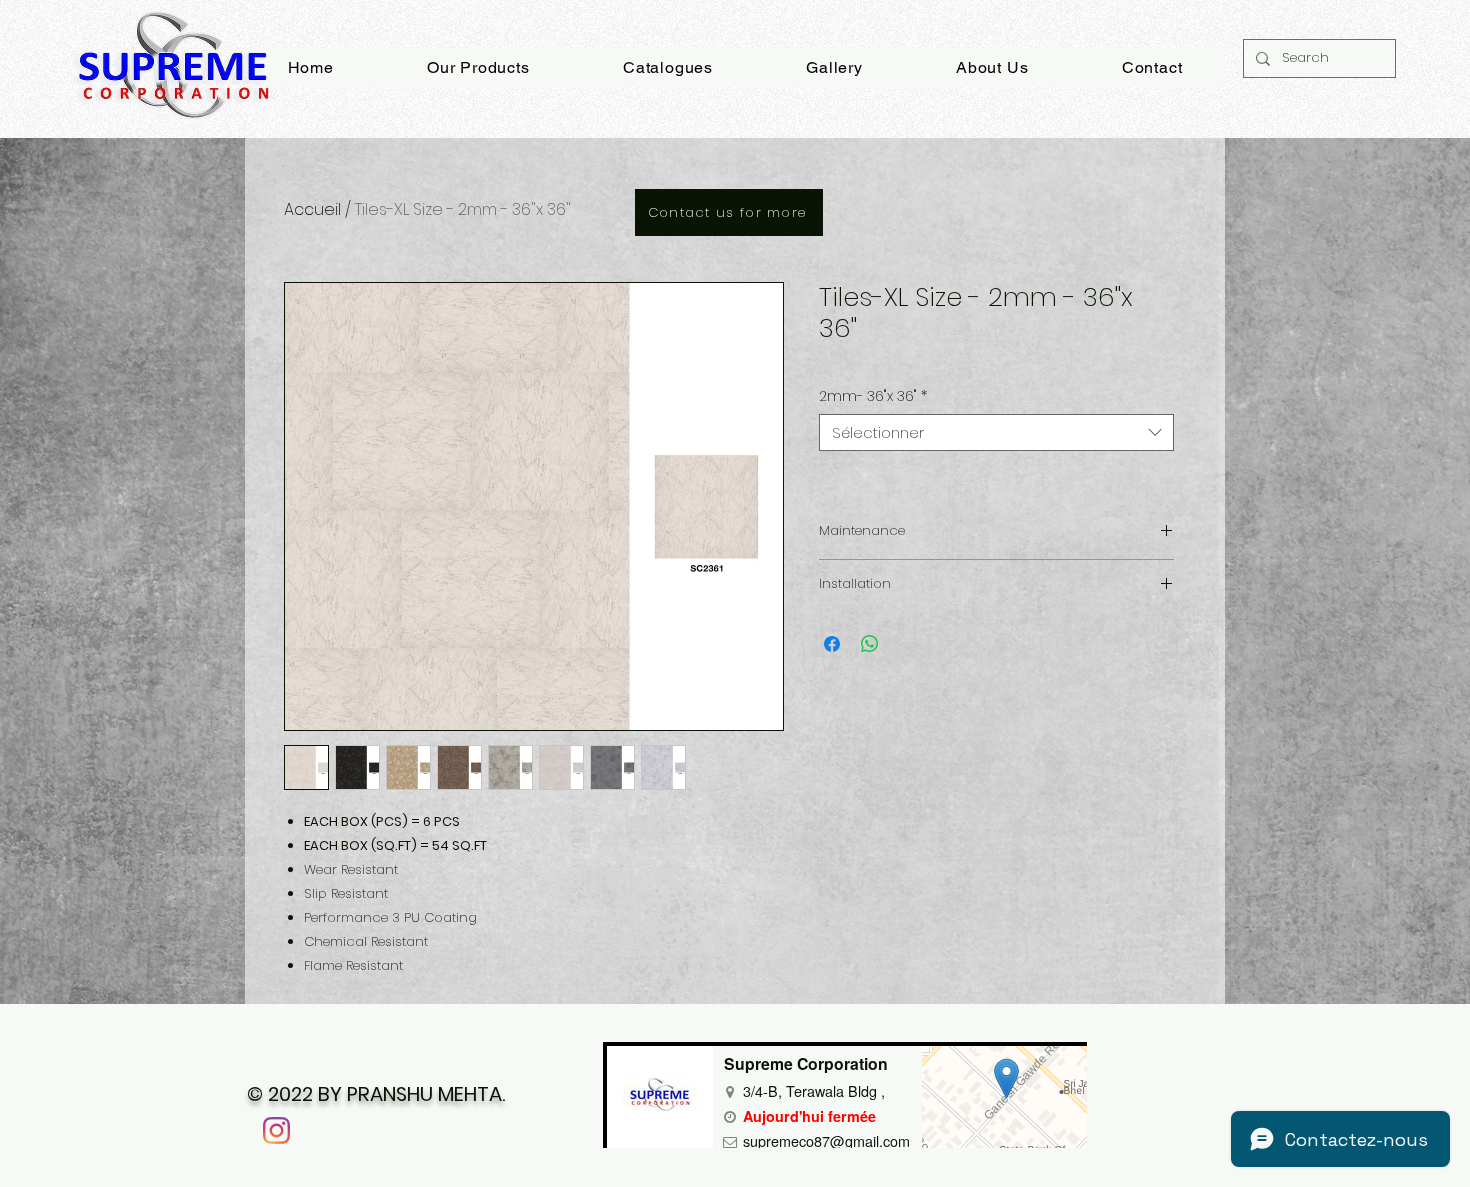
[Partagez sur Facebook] (832, 644)
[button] (835, 67)
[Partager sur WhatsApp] (870, 644)
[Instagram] (276, 1130)
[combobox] (996, 433)
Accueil (312, 209)
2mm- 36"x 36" (873, 396)
